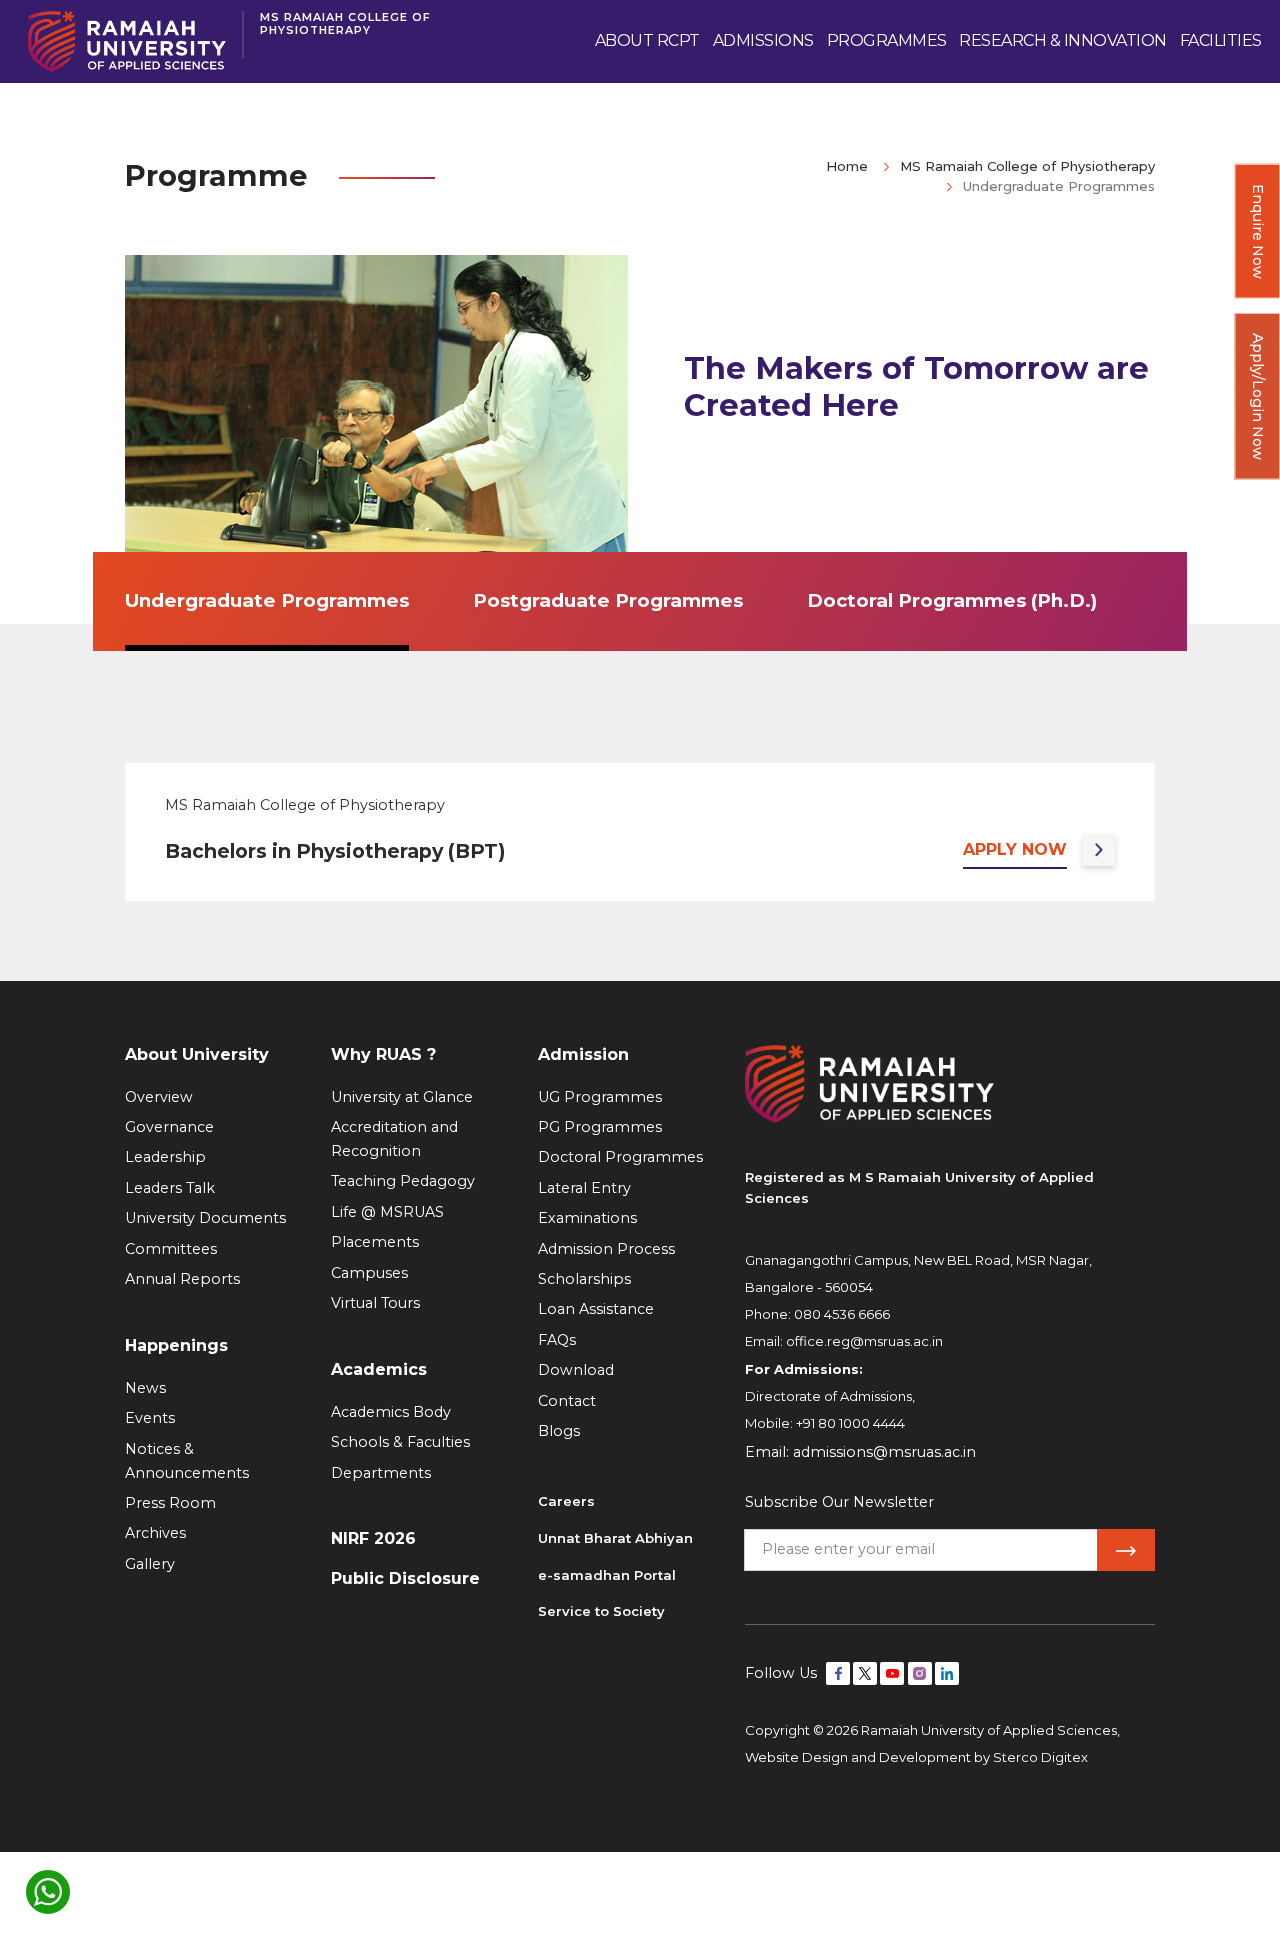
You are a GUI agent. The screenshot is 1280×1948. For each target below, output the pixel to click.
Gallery (150, 1564)
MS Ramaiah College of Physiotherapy (345, 23)
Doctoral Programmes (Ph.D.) (952, 600)
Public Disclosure (405, 1578)
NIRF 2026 (373, 1538)
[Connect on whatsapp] (48, 1892)
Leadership (165, 1157)
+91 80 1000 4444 (850, 1423)
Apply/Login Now (1258, 396)
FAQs (557, 1340)
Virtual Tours (375, 1303)
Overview (159, 1097)
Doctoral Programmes (620, 1157)
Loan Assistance (596, 1309)
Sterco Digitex (1040, 1757)
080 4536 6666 (842, 1314)
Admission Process (606, 1249)
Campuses (369, 1273)
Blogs (559, 1431)
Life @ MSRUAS (387, 1212)
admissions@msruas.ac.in (884, 1452)
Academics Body (391, 1412)
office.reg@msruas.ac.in (864, 1341)
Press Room (170, 1503)
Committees (171, 1249)
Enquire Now (1258, 231)
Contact (567, 1401)
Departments (381, 1473)
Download (576, 1370)
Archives (155, 1533)
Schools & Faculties (400, 1442)
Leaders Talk (170, 1188)
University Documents (205, 1218)
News (145, 1388)
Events (150, 1418)
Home (847, 166)
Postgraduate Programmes (608, 600)
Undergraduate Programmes (267, 600)
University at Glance (402, 1097)
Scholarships (584, 1279)
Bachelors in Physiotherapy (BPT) (335, 851)
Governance (169, 1127)
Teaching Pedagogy (403, 1181)
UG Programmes (600, 1097)
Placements (375, 1242)
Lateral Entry (584, 1188)
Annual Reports (182, 1279)
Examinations (587, 1218)
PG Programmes (600, 1127)
